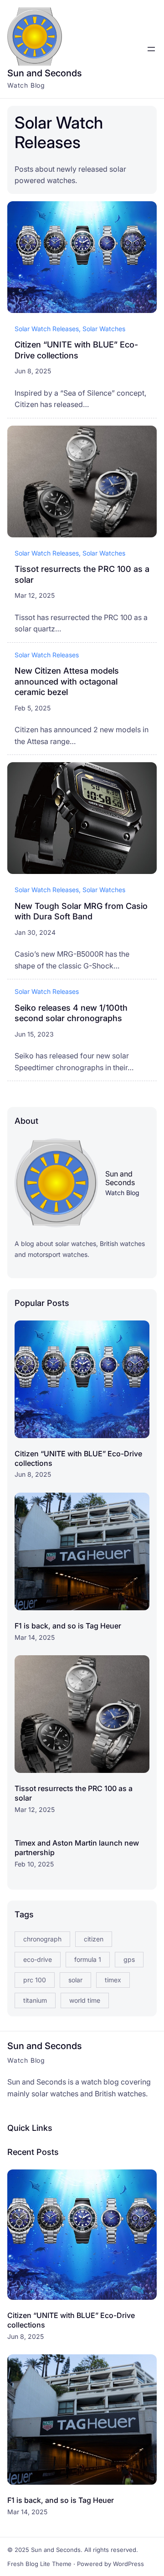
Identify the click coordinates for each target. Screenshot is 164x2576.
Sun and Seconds (44, 73)
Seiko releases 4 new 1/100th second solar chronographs (71, 1013)
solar (75, 1980)
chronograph (42, 1939)
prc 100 (35, 1980)
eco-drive (38, 1959)
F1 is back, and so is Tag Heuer (68, 1626)
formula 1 (88, 1959)
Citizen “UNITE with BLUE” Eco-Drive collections (76, 350)
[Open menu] (151, 49)
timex (113, 1980)
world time (85, 2000)
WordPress (128, 2564)
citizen (94, 1939)
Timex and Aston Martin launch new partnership (77, 1848)
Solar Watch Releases (47, 329)
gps (129, 1959)
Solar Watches (104, 329)
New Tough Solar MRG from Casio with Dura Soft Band (81, 911)
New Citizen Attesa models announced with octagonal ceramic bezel (67, 681)
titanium (35, 2000)
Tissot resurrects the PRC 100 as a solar (82, 574)
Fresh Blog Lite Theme (39, 2564)
